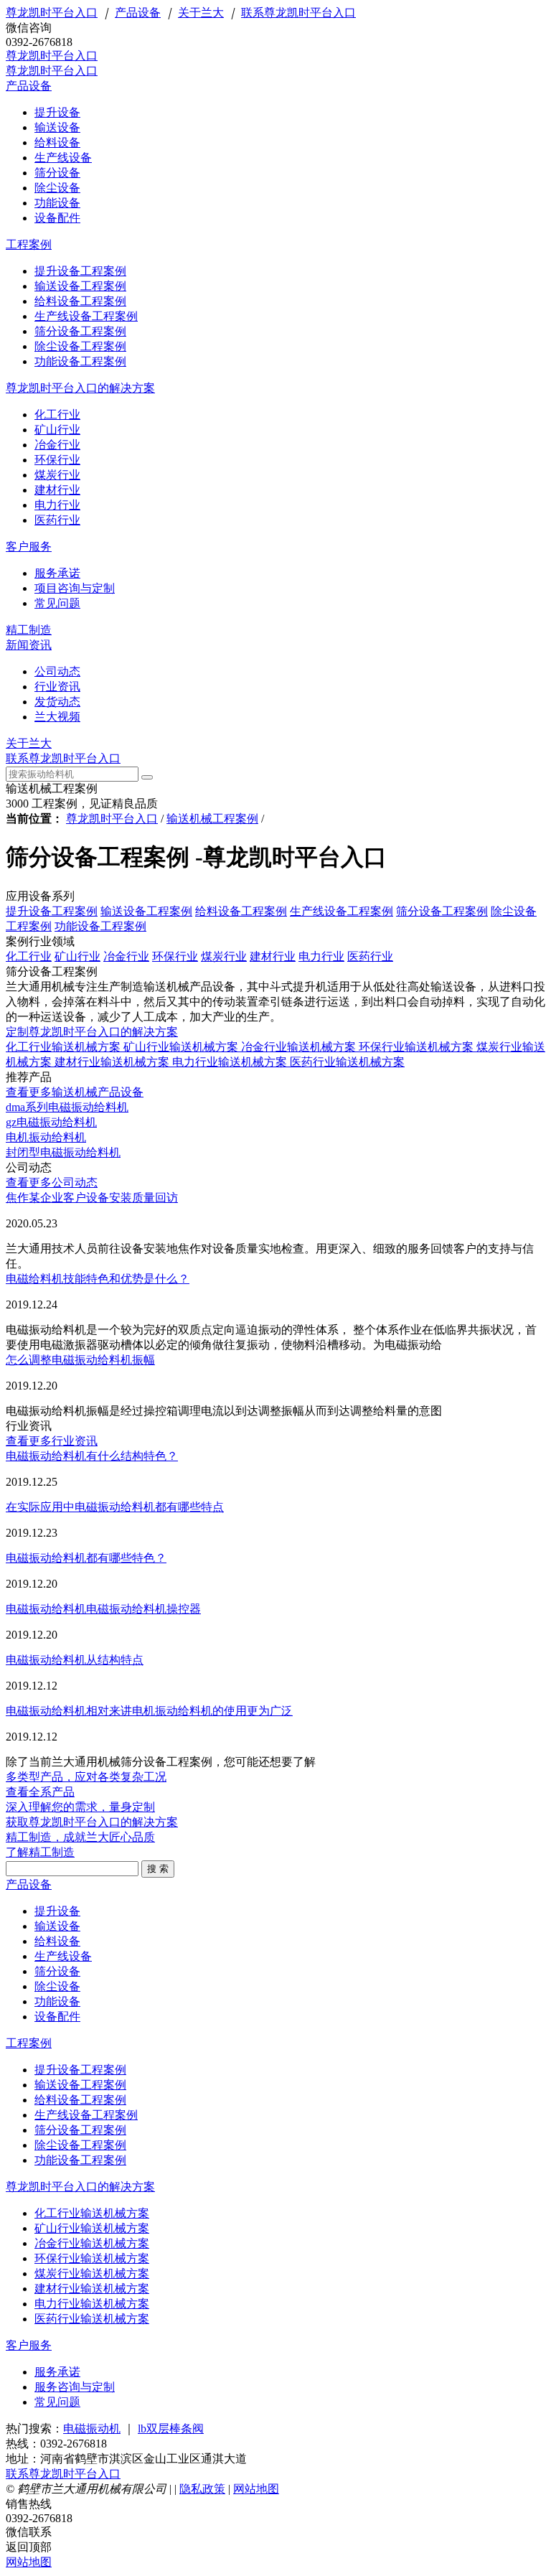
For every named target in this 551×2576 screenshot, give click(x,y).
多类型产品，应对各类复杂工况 (86, 1777)
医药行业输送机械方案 (347, 1062)
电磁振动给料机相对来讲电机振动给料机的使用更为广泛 (149, 1711)
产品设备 (138, 13)
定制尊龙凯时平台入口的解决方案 (92, 1032)
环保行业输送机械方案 (418, 1047)
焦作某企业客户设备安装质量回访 (92, 1198)
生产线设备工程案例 (342, 911)
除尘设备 (57, 1986)
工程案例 (29, 244)
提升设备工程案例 (52, 911)
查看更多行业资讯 (52, 1441)
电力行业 (321, 956)
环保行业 (175, 956)
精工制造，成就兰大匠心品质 (80, 1837)
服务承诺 (57, 2372)
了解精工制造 (40, 1852)
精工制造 (29, 630)
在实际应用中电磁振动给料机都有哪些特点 (115, 1507)
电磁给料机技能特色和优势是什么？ (98, 1279)
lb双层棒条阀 (171, 2429)
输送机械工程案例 (212, 819)
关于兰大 (201, 13)
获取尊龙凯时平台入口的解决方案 (92, 1822)
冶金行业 (126, 956)
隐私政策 (202, 2489)
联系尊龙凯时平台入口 (298, 13)
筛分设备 (57, 1971)
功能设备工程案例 (100, 926)
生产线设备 (63, 1956)
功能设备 (57, 2001)
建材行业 (273, 956)
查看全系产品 (40, 1792)
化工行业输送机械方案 (65, 1047)
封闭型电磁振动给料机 (63, 1152)
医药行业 (370, 956)
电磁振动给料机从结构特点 (75, 1660)
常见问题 (57, 2402)
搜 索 (158, 1869)
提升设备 (57, 1911)
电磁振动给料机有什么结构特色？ (92, 1456)
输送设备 (57, 1926)
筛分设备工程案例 (442, 911)
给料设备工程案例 (241, 911)
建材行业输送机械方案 (113, 1062)
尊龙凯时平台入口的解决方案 (80, 388)
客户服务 (29, 547)
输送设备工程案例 (146, 911)
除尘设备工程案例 (80, 2145)
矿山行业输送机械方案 (182, 1047)
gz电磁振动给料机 (51, 1122)
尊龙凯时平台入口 (52, 13)
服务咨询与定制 (75, 2387)
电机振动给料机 (46, 1137)
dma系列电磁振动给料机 (67, 1107)
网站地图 (256, 2489)
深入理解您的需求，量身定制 (80, 1807)
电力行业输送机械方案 (231, 1062)
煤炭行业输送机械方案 (92, 2273)
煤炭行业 (224, 956)
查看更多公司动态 (52, 1182)
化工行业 (29, 956)
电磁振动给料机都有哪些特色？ (86, 1558)
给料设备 (57, 1941)
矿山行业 (77, 956)
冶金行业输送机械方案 (300, 1047)
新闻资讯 (29, 645)
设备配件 (57, 2017)
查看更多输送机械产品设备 (75, 1092)
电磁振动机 (92, 2429)
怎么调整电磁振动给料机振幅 (80, 1360)
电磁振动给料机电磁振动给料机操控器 (103, 1609)
